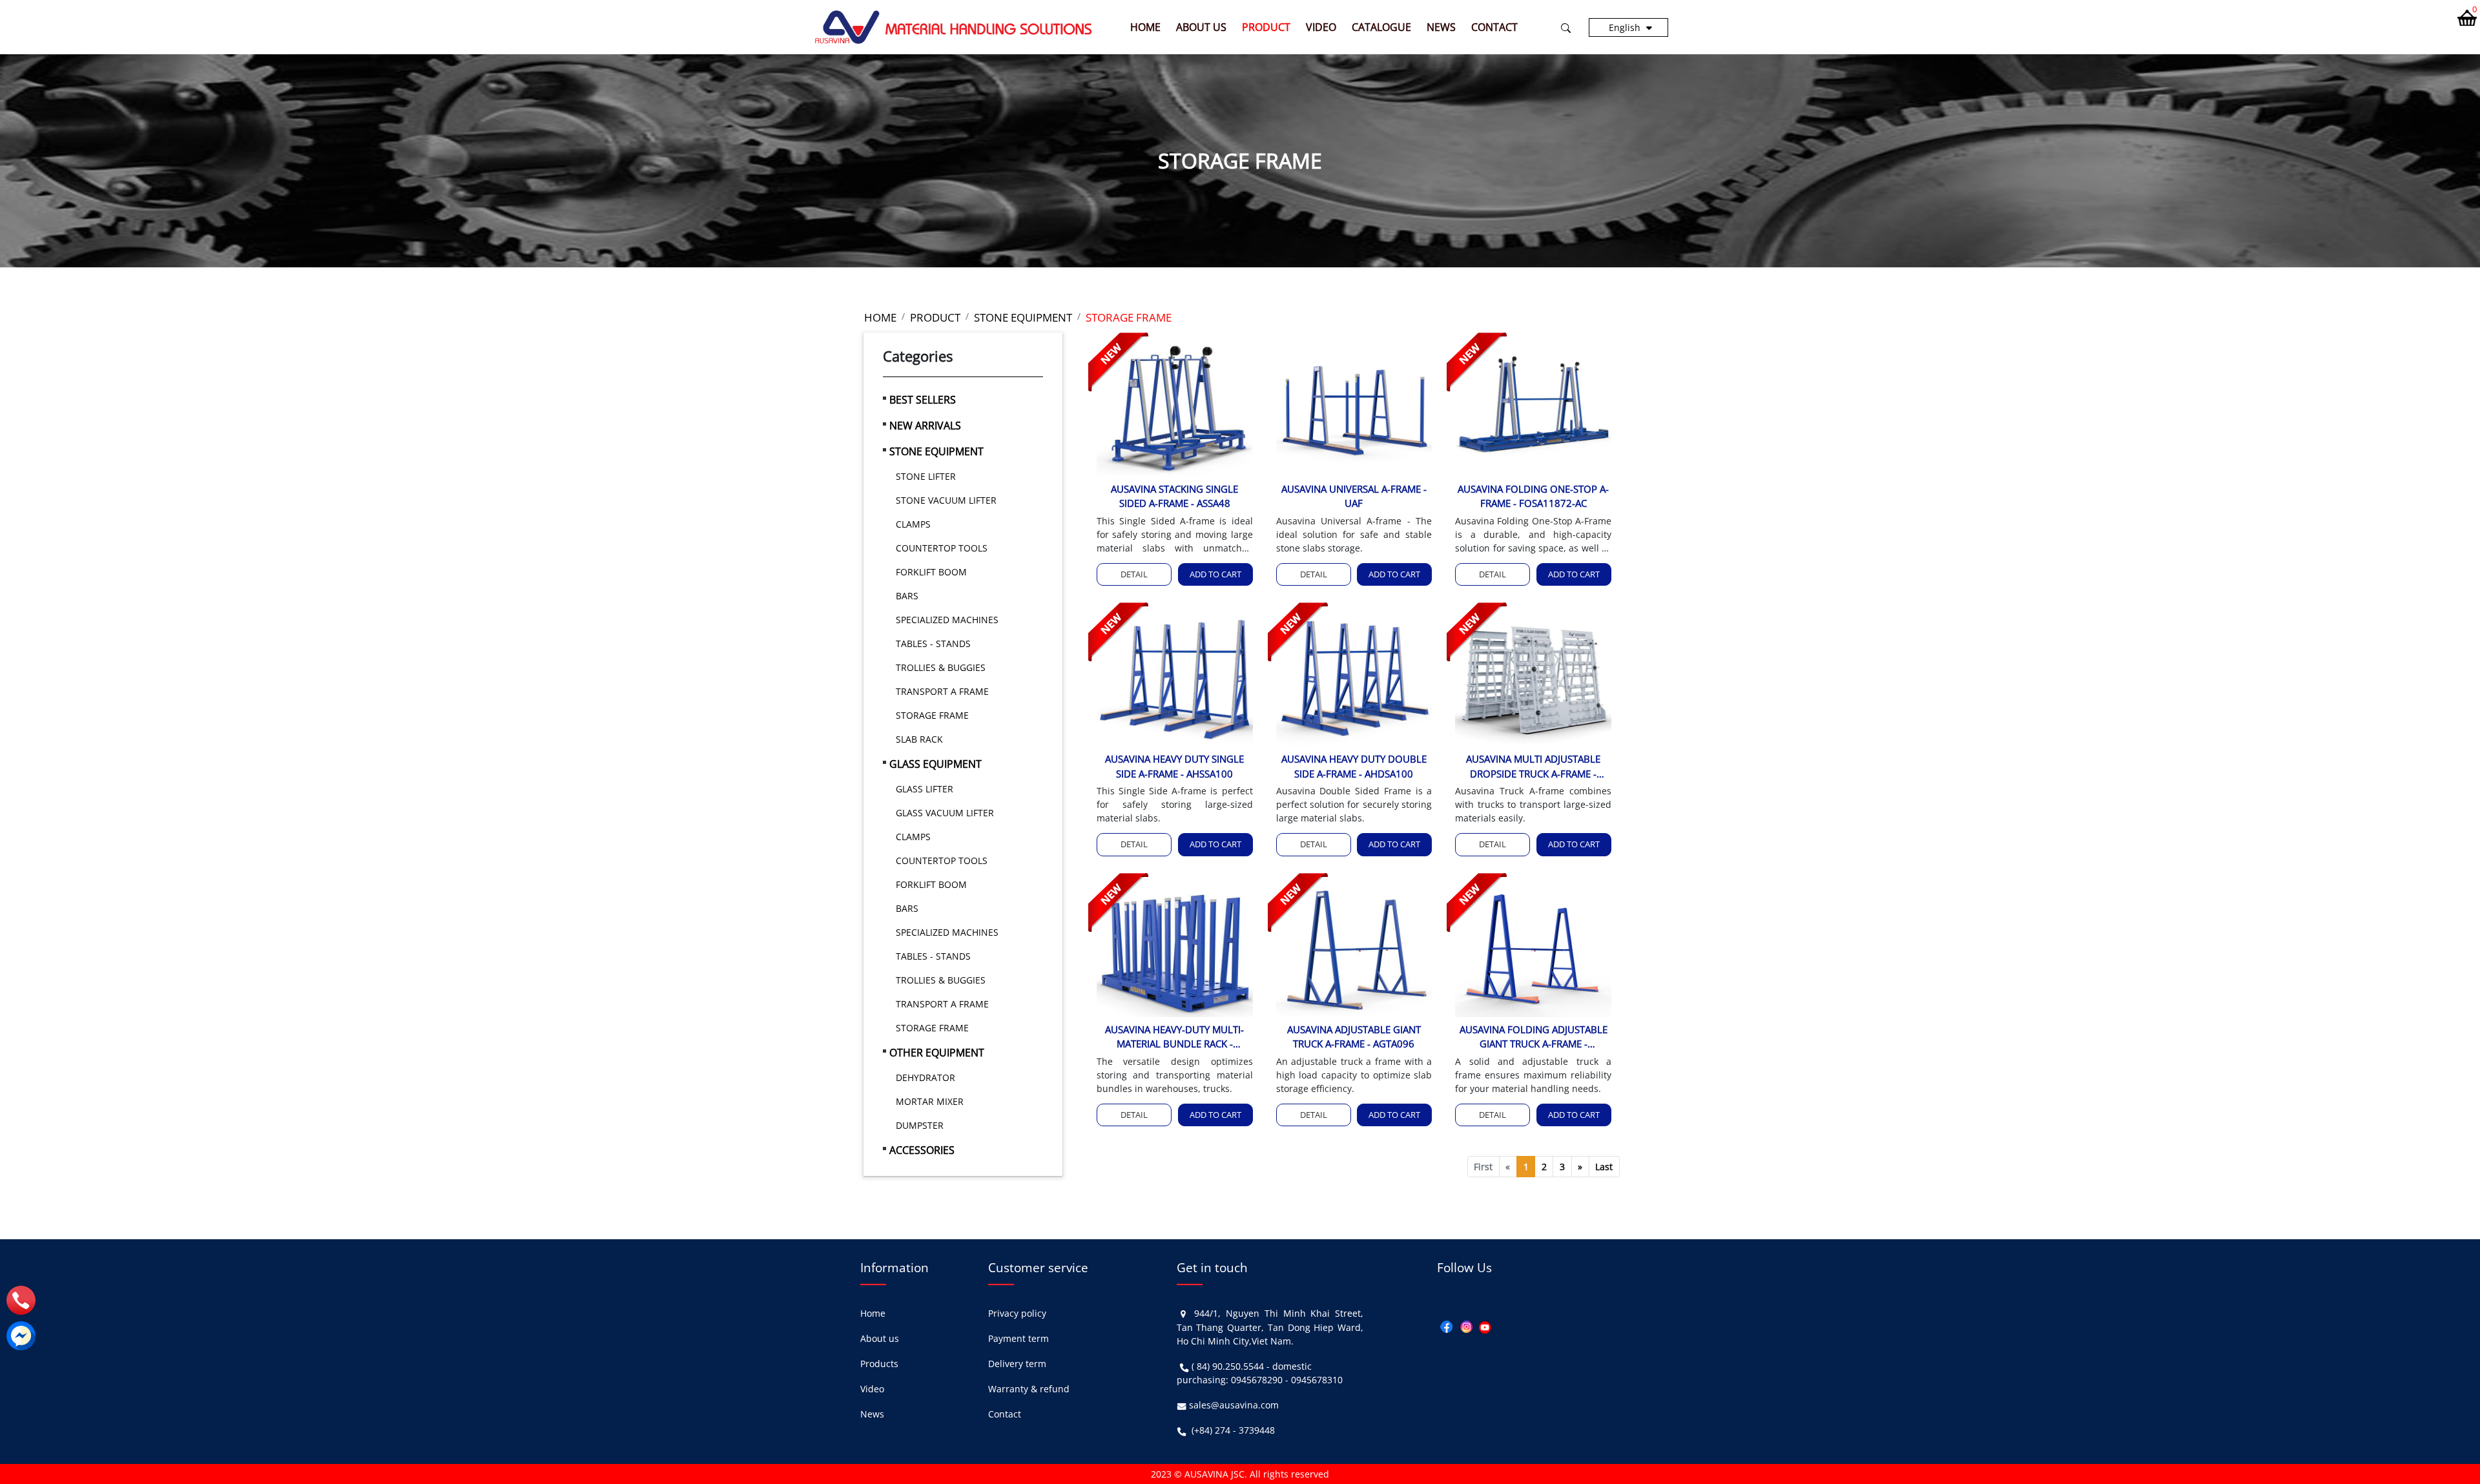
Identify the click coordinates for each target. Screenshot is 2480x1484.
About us (1201, 27)
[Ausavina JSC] (954, 26)
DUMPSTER (920, 1125)
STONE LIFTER (926, 476)
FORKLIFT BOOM (931, 572)
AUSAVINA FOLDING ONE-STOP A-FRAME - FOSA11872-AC (1533, 496)
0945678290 (1257, 1380)
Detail (1134, 574)
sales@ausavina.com (1234, 1405)
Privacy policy (1017, 1313)
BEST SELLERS (923, 400)
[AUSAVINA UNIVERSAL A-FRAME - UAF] (1354, 407)
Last (1604, 1167)
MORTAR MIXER (930, 1101)
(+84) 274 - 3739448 (1233, 1430)
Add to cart (1215, 574)
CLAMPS (913, 524)
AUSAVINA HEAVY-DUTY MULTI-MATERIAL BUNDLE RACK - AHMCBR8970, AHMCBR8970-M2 (1174, 1037)
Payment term (1018, 1338)
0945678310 (1317, 1380)
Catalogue (1381, 27)
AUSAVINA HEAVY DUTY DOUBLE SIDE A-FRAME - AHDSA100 (1354, 766)
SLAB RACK (919, 739)
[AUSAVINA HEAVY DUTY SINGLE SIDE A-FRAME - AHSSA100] (1175, 678)
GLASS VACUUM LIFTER (945, 813)
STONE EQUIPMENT (936, 451)
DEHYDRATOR (925, 1077)
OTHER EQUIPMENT (937, 1053)
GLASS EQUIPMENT (935, 764)
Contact (1494, 27)
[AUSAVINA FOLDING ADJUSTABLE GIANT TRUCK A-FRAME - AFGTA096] (1533, 948)
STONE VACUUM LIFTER (946, 500)
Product (1266, 27)
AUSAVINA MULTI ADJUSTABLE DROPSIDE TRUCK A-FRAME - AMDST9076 (1533, 767)
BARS (907, 596)
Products (879, 1364)
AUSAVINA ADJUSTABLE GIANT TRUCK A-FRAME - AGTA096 (1354, 1037)
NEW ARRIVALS (925, 426)
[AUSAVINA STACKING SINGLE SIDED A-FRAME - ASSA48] (1175, 407)
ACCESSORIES (922, 1150)
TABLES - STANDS (933, 644)
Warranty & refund (1029, 1389)
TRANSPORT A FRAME (942, 691)
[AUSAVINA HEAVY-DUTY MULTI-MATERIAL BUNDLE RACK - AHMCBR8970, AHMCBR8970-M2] (1175, 948)
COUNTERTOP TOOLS (942, 548)
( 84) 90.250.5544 (1228, 1366)
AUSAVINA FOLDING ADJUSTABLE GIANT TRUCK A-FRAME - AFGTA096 (1534, 1037)
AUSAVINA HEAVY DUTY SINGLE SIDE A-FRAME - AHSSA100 (1174, 766)
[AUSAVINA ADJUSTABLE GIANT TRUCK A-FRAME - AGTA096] (1354, 948)
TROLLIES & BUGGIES (941, 667)
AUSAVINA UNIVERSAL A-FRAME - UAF (1354, 496)
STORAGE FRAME (932, 715)
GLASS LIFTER (925, 789)
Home (1145, 27)
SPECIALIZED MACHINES (947, 620)
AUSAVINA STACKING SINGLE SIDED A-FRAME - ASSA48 (1174, 496)
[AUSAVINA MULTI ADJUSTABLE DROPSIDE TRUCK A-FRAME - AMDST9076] (1533, 678)
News (1441, 27)
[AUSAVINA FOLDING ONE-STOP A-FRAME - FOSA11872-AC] (1533, 407)
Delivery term (1017, 1364)
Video (1321, 27)
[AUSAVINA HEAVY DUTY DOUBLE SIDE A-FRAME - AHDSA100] (1354, 678)
